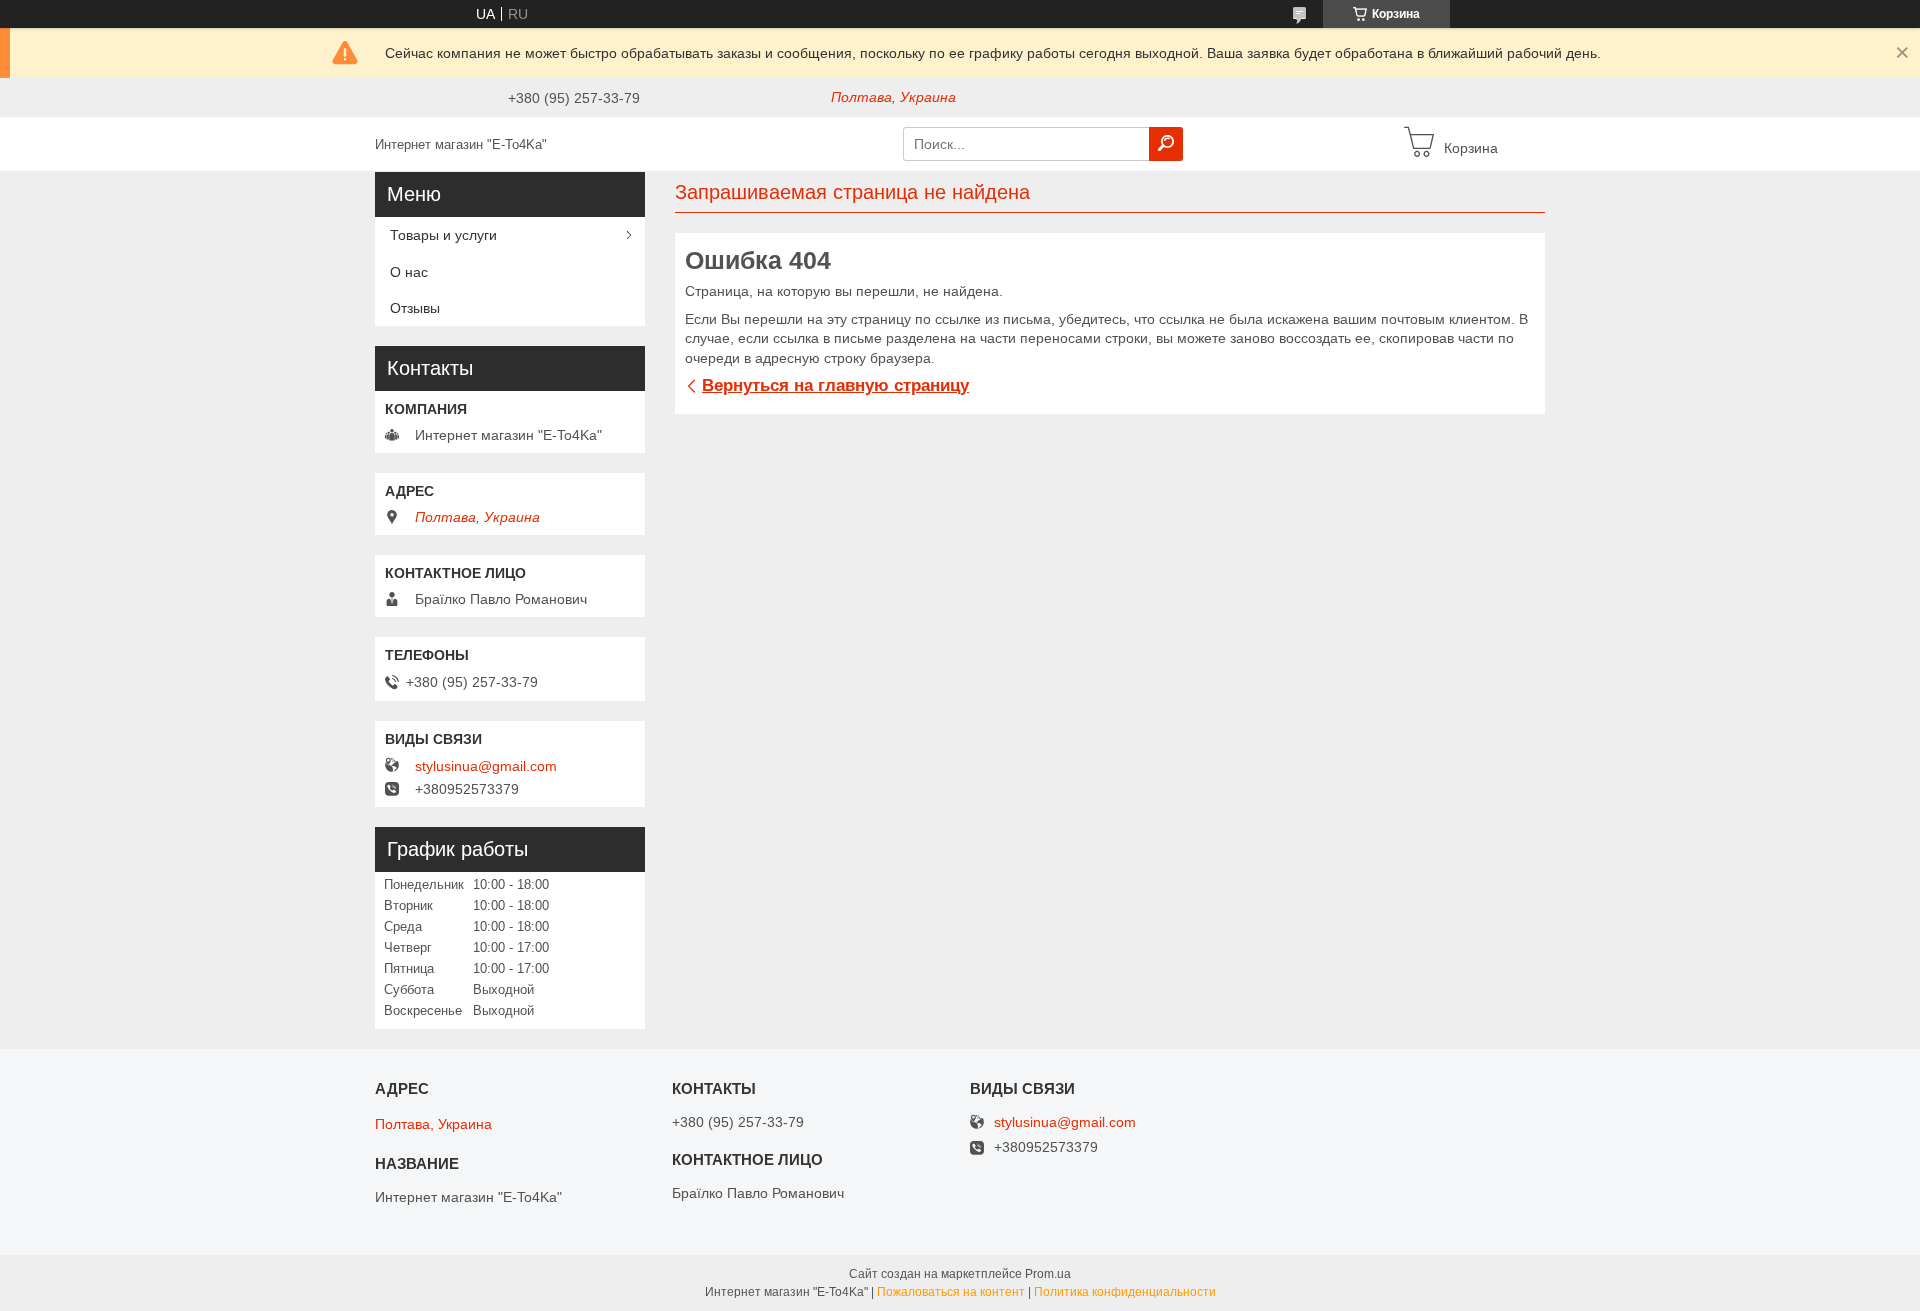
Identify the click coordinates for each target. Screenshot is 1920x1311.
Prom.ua (1048, 1274)
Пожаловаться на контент (951, 1292)
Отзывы (415, 308)
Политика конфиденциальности (1125, 1292)
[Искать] (1166, 144)
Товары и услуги (443, 235)
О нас (409, 272)
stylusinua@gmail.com (486, 766)
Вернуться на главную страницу (835, 385)
